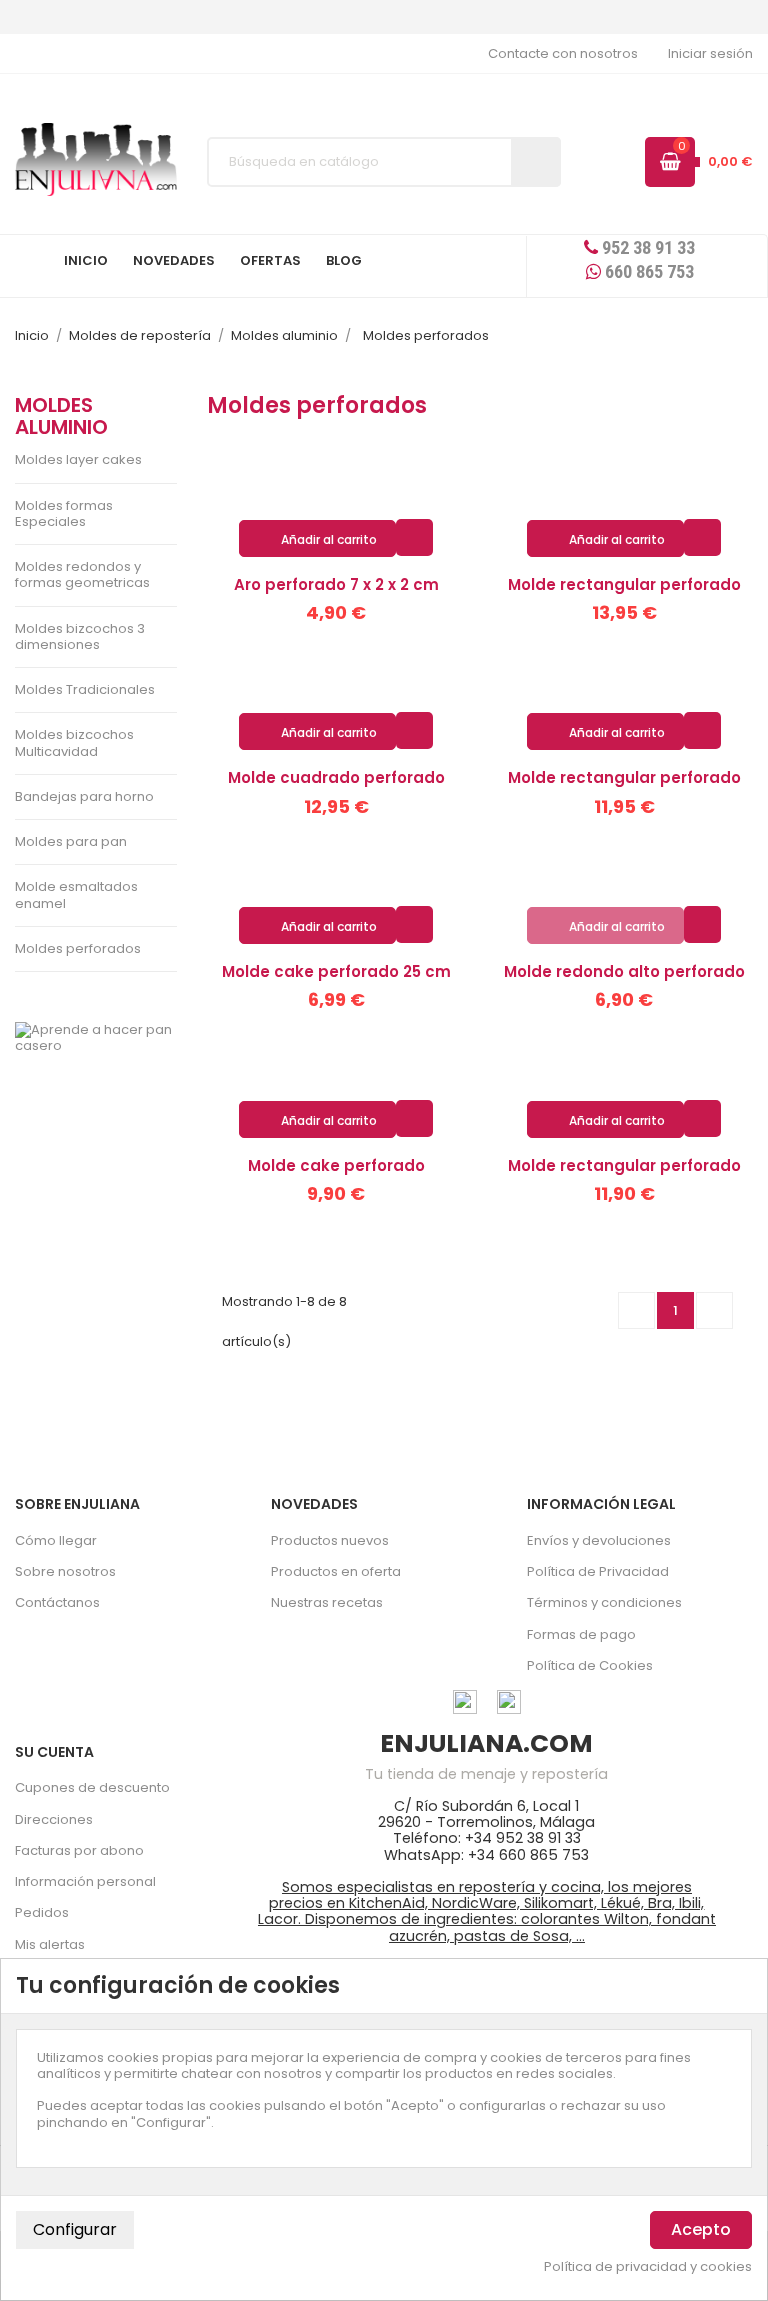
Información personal (85, 1881)
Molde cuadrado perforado (336, 777)
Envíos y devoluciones (599, 1540)
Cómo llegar (56, 1540)
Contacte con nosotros (563, 53)
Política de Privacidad (598, 1571)
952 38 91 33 (646, 247)
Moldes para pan (71, 841)
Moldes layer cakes (78, 459)
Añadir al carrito (318, 540)
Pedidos (42, 1912)
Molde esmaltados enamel (76, 894)
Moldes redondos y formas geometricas (82, 574)
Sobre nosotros (65, 1571)
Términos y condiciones (604, 1602)
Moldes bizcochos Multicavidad (74, 742)
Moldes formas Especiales (64, 513)
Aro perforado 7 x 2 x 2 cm (336, 584)
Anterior (637, 1310)
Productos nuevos (330, 1540)
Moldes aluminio (61, 416)
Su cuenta (54, 1752)
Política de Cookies (590, 1665)
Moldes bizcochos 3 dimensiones (80, 636)
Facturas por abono (79, 1850)
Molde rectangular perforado (624, 584)
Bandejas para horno (84, 796)
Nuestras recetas (327, 1602)
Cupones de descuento (92, 1787)
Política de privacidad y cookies (648, 2267)
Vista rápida (414, 536)
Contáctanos (57, 1602)
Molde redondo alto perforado (624, 971)
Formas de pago (581, 1634)
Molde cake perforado (336, 1165)
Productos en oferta (336, 1571)
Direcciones (54, 1819)
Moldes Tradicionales (85, 689)
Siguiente (715, 1310)
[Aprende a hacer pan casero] (96, 1038)
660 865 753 (647, 271)
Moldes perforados (78, 948)
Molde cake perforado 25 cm (336, 971)
